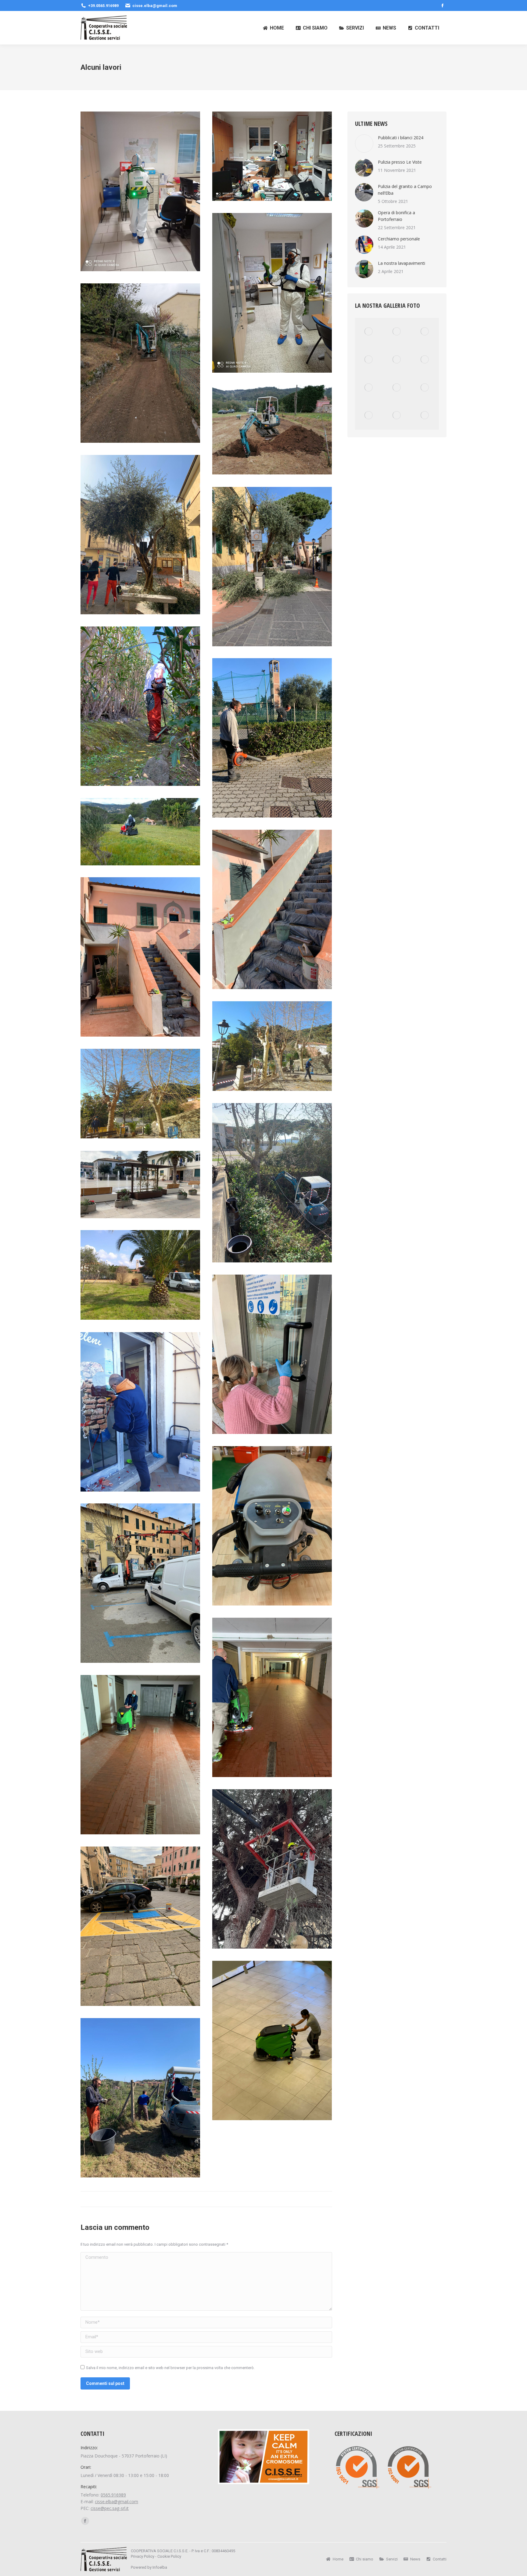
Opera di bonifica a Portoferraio (396, 216)
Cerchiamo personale (399, 239)
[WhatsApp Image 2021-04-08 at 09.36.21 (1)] (140, 1412)
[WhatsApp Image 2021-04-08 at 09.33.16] (140, 832)
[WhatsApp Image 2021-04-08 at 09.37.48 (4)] (272, 2040)
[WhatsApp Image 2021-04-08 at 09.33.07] (272, 293)
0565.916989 (113, 2495)
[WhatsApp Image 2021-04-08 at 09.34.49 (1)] (272, 909)
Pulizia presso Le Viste (400, 162)
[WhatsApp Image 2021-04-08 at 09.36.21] (272, 1526)
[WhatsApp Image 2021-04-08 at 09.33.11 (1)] (140, 706)
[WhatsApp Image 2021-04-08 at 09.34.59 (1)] (272, 1354)
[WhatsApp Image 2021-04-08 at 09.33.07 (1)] (272, 156)
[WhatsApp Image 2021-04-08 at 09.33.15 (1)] (272, 738)
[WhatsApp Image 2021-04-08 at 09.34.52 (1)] (272, 1046)
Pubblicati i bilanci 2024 (401, 138)
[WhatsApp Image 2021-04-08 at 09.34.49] (140, 957)
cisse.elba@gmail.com (117, 2501)
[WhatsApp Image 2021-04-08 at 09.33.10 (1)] (140, 535)
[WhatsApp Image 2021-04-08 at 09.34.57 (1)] (140, 1185)
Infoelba (160, 2567)
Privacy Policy (143, 2556)
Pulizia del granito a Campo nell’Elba (405, 190)
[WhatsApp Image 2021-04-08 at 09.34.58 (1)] (140, 1275)
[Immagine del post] (364, 144)
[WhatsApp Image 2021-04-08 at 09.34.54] (272, 1183)
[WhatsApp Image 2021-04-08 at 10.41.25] (140, 2098)
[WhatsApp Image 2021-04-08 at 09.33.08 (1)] (140, 363)
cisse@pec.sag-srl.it (110, 2508)
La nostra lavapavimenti (402, 263)
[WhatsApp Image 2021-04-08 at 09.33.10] (272, 567)
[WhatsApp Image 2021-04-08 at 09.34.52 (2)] (140, 1094)
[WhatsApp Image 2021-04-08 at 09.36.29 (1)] (140, 1926)
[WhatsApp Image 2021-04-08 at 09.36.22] (140, 1583)
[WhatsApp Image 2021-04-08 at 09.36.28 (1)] (272, 1869)
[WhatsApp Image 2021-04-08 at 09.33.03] (140, 192)
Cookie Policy (169, 2556)
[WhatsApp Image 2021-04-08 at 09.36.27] (140, 1755)
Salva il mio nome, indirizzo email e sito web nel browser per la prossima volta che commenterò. (170, 2368)
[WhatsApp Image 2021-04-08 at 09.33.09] (272, 430)
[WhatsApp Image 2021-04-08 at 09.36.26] (272, 1697)
